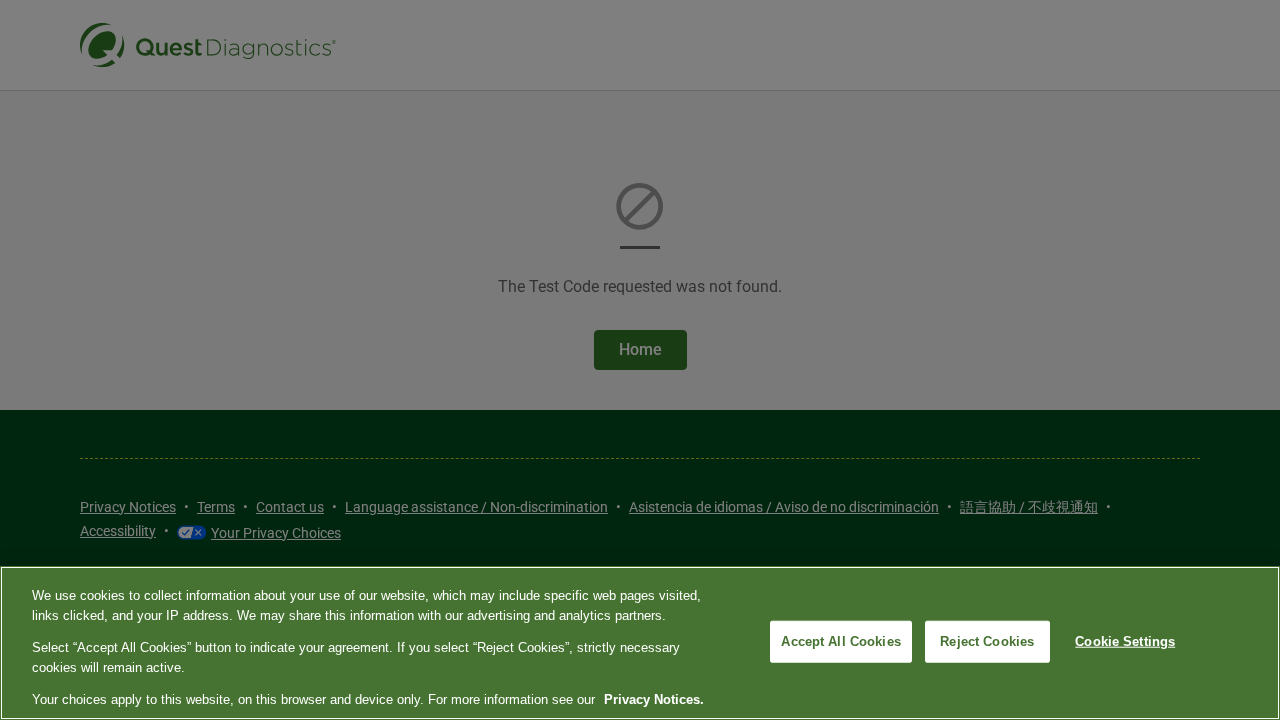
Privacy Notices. (654, 699)
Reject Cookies (987, 641)
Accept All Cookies (840, 641)
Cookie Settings (1125, 641)
